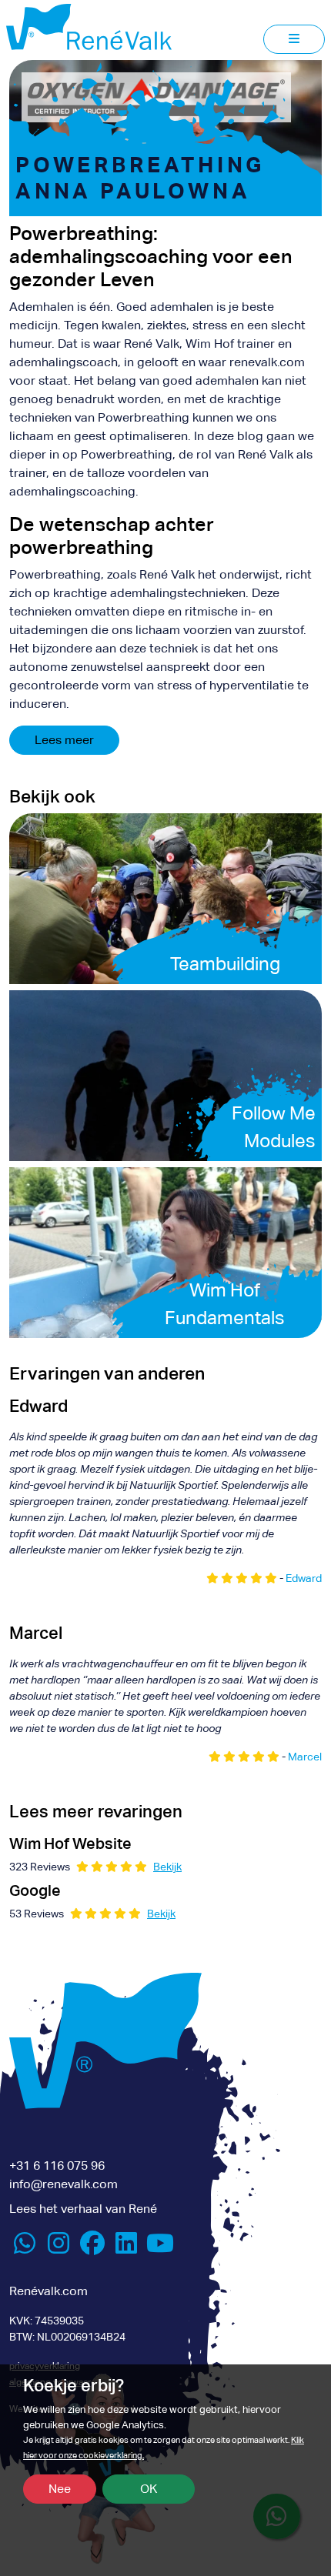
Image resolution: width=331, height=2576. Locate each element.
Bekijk (167, 1867)
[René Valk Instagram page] (59, 2248)
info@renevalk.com (64, 2184)
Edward (304, 1578)
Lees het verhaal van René (83, 2209)
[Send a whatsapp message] (25, 2248)
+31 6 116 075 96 (57, 2166)
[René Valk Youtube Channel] (160, 2248)
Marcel (305, 1757)
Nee (60, 2489)
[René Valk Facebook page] (92, 2248)
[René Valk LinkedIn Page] (126, 2248)
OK (149, 2489)
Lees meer (64, 740)
